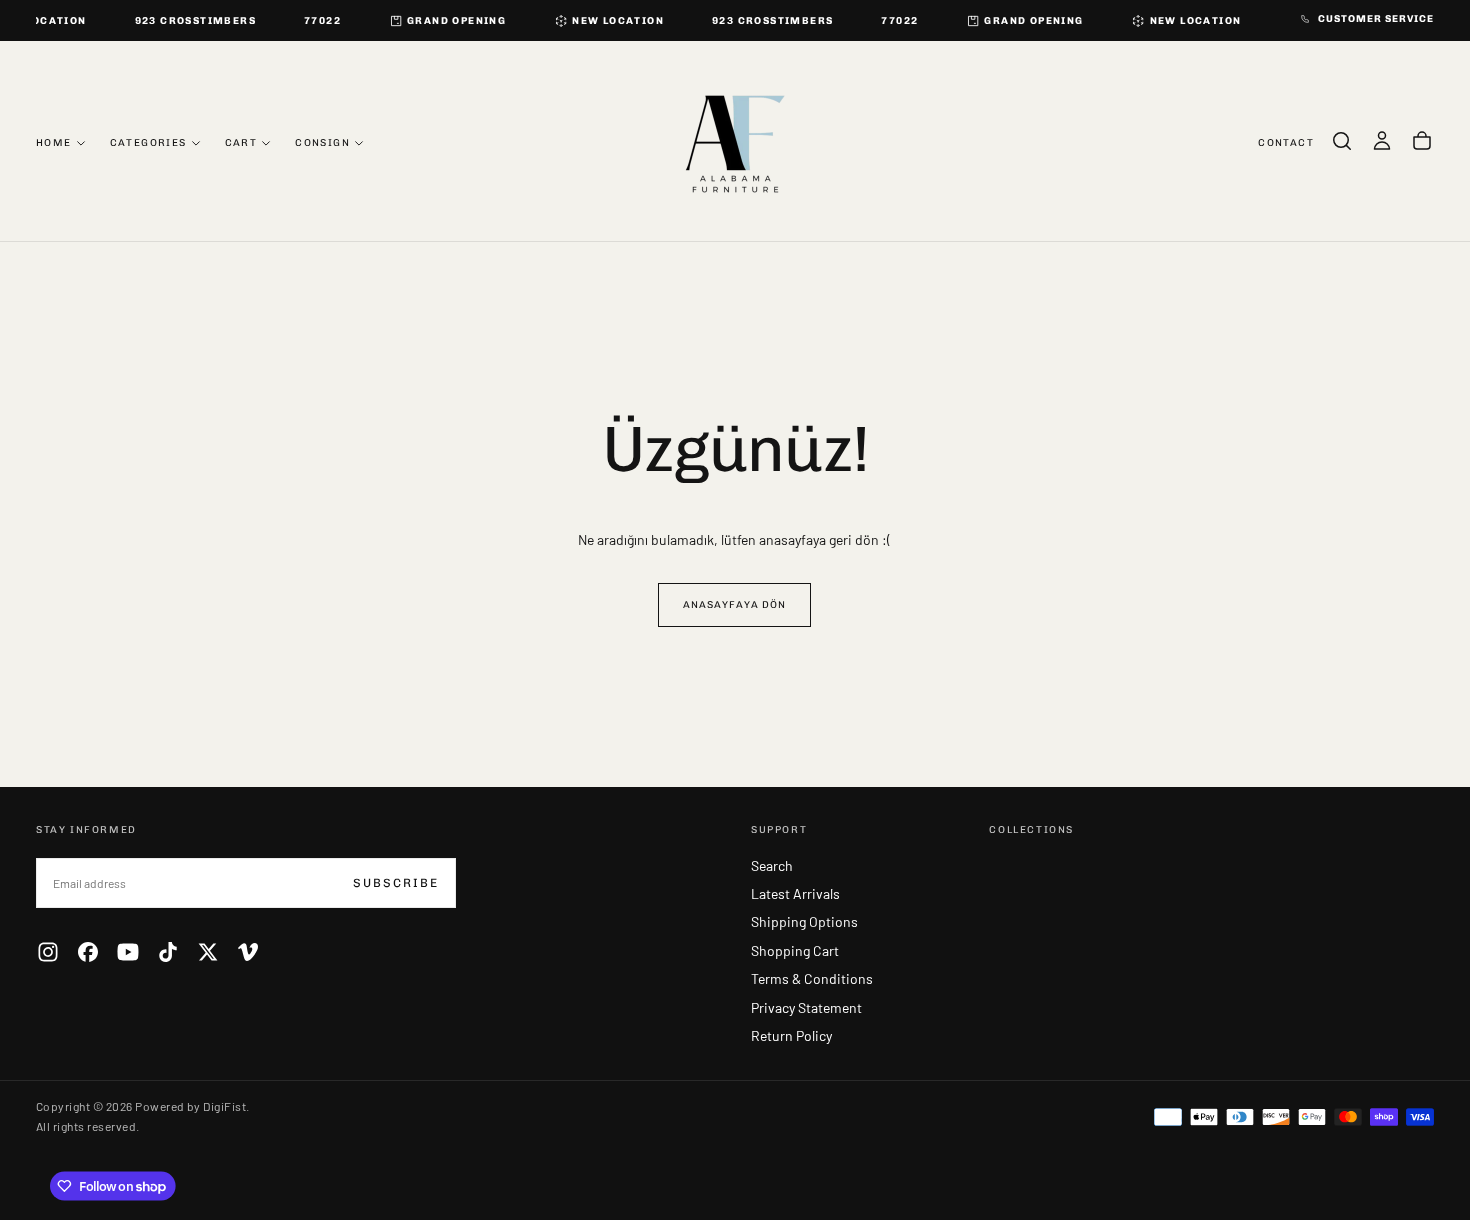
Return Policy (791, 1035)
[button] (1342, 141)
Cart (241, 142)
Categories (148, 142)
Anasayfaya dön (734, 605)
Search (772, 865)
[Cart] (1422, 141)
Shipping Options (804, 921)
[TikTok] (168, 952)
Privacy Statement (806, 1007)
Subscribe (396, 883)
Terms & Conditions (812, 978)
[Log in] (1382, 141)
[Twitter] (208, 952)
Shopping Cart (795, 950)
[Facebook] (88, 952)
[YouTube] (128, 952)
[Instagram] (48, 952)
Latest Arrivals (795, 893)
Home (54, 142)
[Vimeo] (248, 952)
